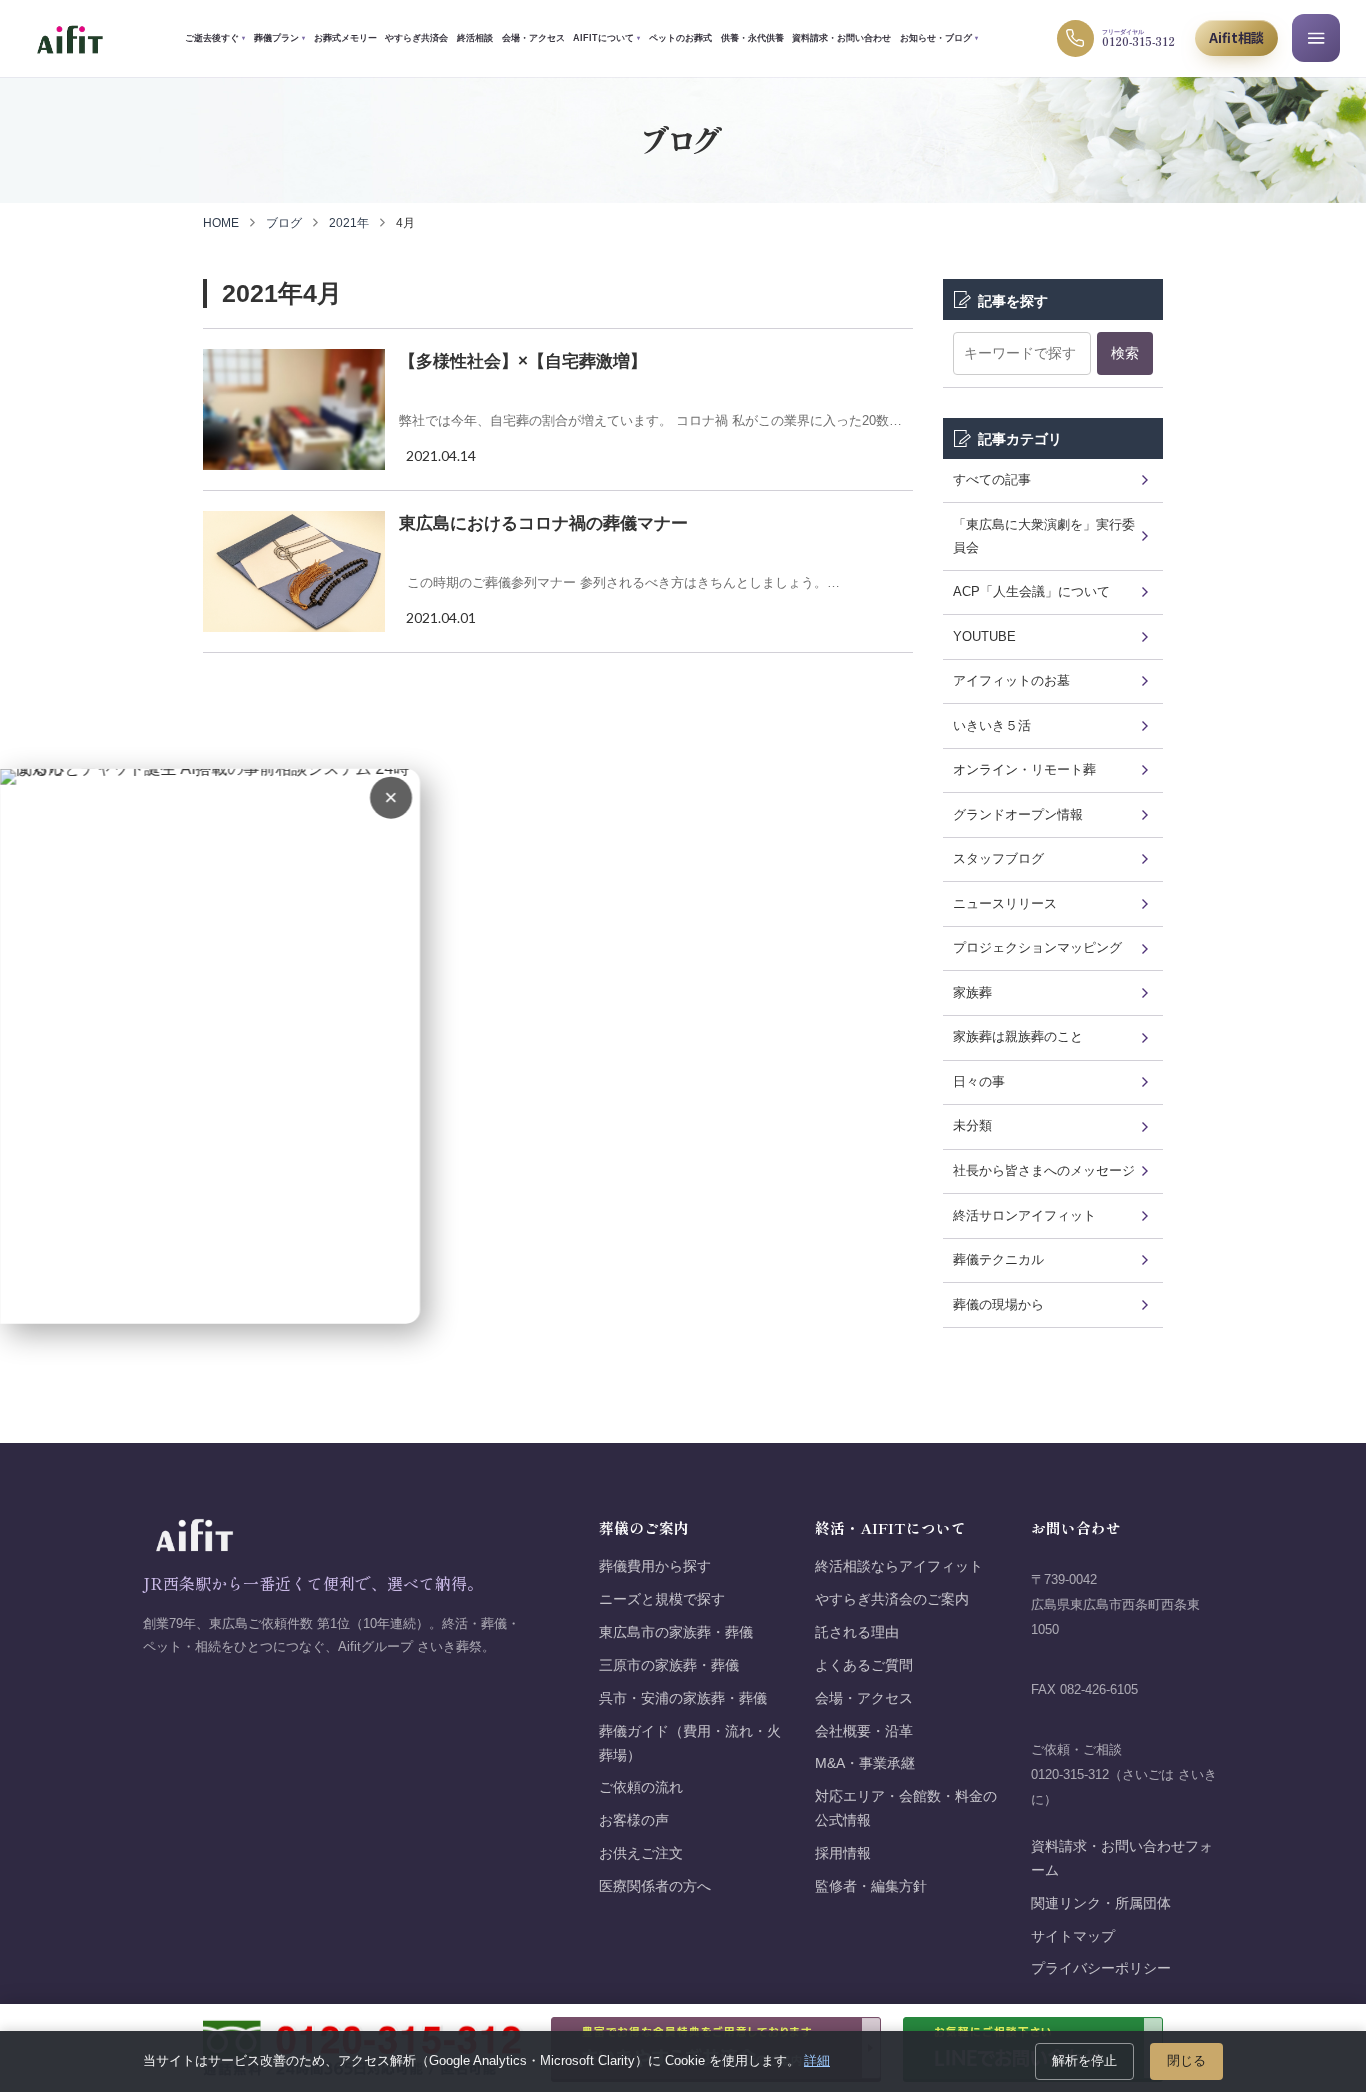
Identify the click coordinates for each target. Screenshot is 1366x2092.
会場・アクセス (533, 38)
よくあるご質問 (864, 1665)
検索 (1125, 353)
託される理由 (857, 1632)
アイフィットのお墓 (1011, 680)
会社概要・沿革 (864, 1731)
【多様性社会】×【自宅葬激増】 (523, 361)
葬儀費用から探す (655, 1566)
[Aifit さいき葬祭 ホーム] (69, 38)
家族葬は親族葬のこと (1018, 1036)
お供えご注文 (641, 1853)
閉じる (1186, 2060)
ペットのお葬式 (680, 38)
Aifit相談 (1236, 37)
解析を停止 (1084, 2060)
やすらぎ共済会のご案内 (892, 1599)
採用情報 (843, 1853)
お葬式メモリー (345, 38)
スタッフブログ (998, 858)
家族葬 (972, 992)
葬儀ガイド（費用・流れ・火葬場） (690, 1743)
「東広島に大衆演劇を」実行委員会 (1044, 536)
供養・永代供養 (752, 38)
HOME (221, 223)
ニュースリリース (1005, 903)
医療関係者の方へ (655, 1886)
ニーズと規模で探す (662, 1599)
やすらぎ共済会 (416, 38)
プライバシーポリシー (1101, 1968)
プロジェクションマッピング (1037, 947)
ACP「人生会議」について (1031, 591)
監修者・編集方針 (871, 1886)
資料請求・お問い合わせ (841, 38)
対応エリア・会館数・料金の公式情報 (906, 1808)
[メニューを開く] (1316, 38)
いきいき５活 (992, 725)
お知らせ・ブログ (939, 38)
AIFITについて (606, 38)
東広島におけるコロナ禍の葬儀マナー (543, 523)
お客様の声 (634, 1820)
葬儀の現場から (998, 1304)
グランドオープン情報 (1018, 814)
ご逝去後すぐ (215, 38)
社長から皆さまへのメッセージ (1044, 1170)
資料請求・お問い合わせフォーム (1122, 1858)
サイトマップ (1073, 1936)
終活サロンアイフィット (1024, 1215)
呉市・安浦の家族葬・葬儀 (683, 1698)
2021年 (349, 223)
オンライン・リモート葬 (1024, 769)
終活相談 (475, 38)
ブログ (284, 223)
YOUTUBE (984, 636)
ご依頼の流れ (641, 1787)
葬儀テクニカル (998, 1259)
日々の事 (979, 1081)
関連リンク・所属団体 (1101, 1903)
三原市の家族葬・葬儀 (669, 1665)
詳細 (817, 2060)
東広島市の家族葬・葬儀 (676, 1632)
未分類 (972, 1125)
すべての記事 (992, 479)
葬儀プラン (279, 38)
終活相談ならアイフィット (899, 1566)
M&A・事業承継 (865, 1763)
